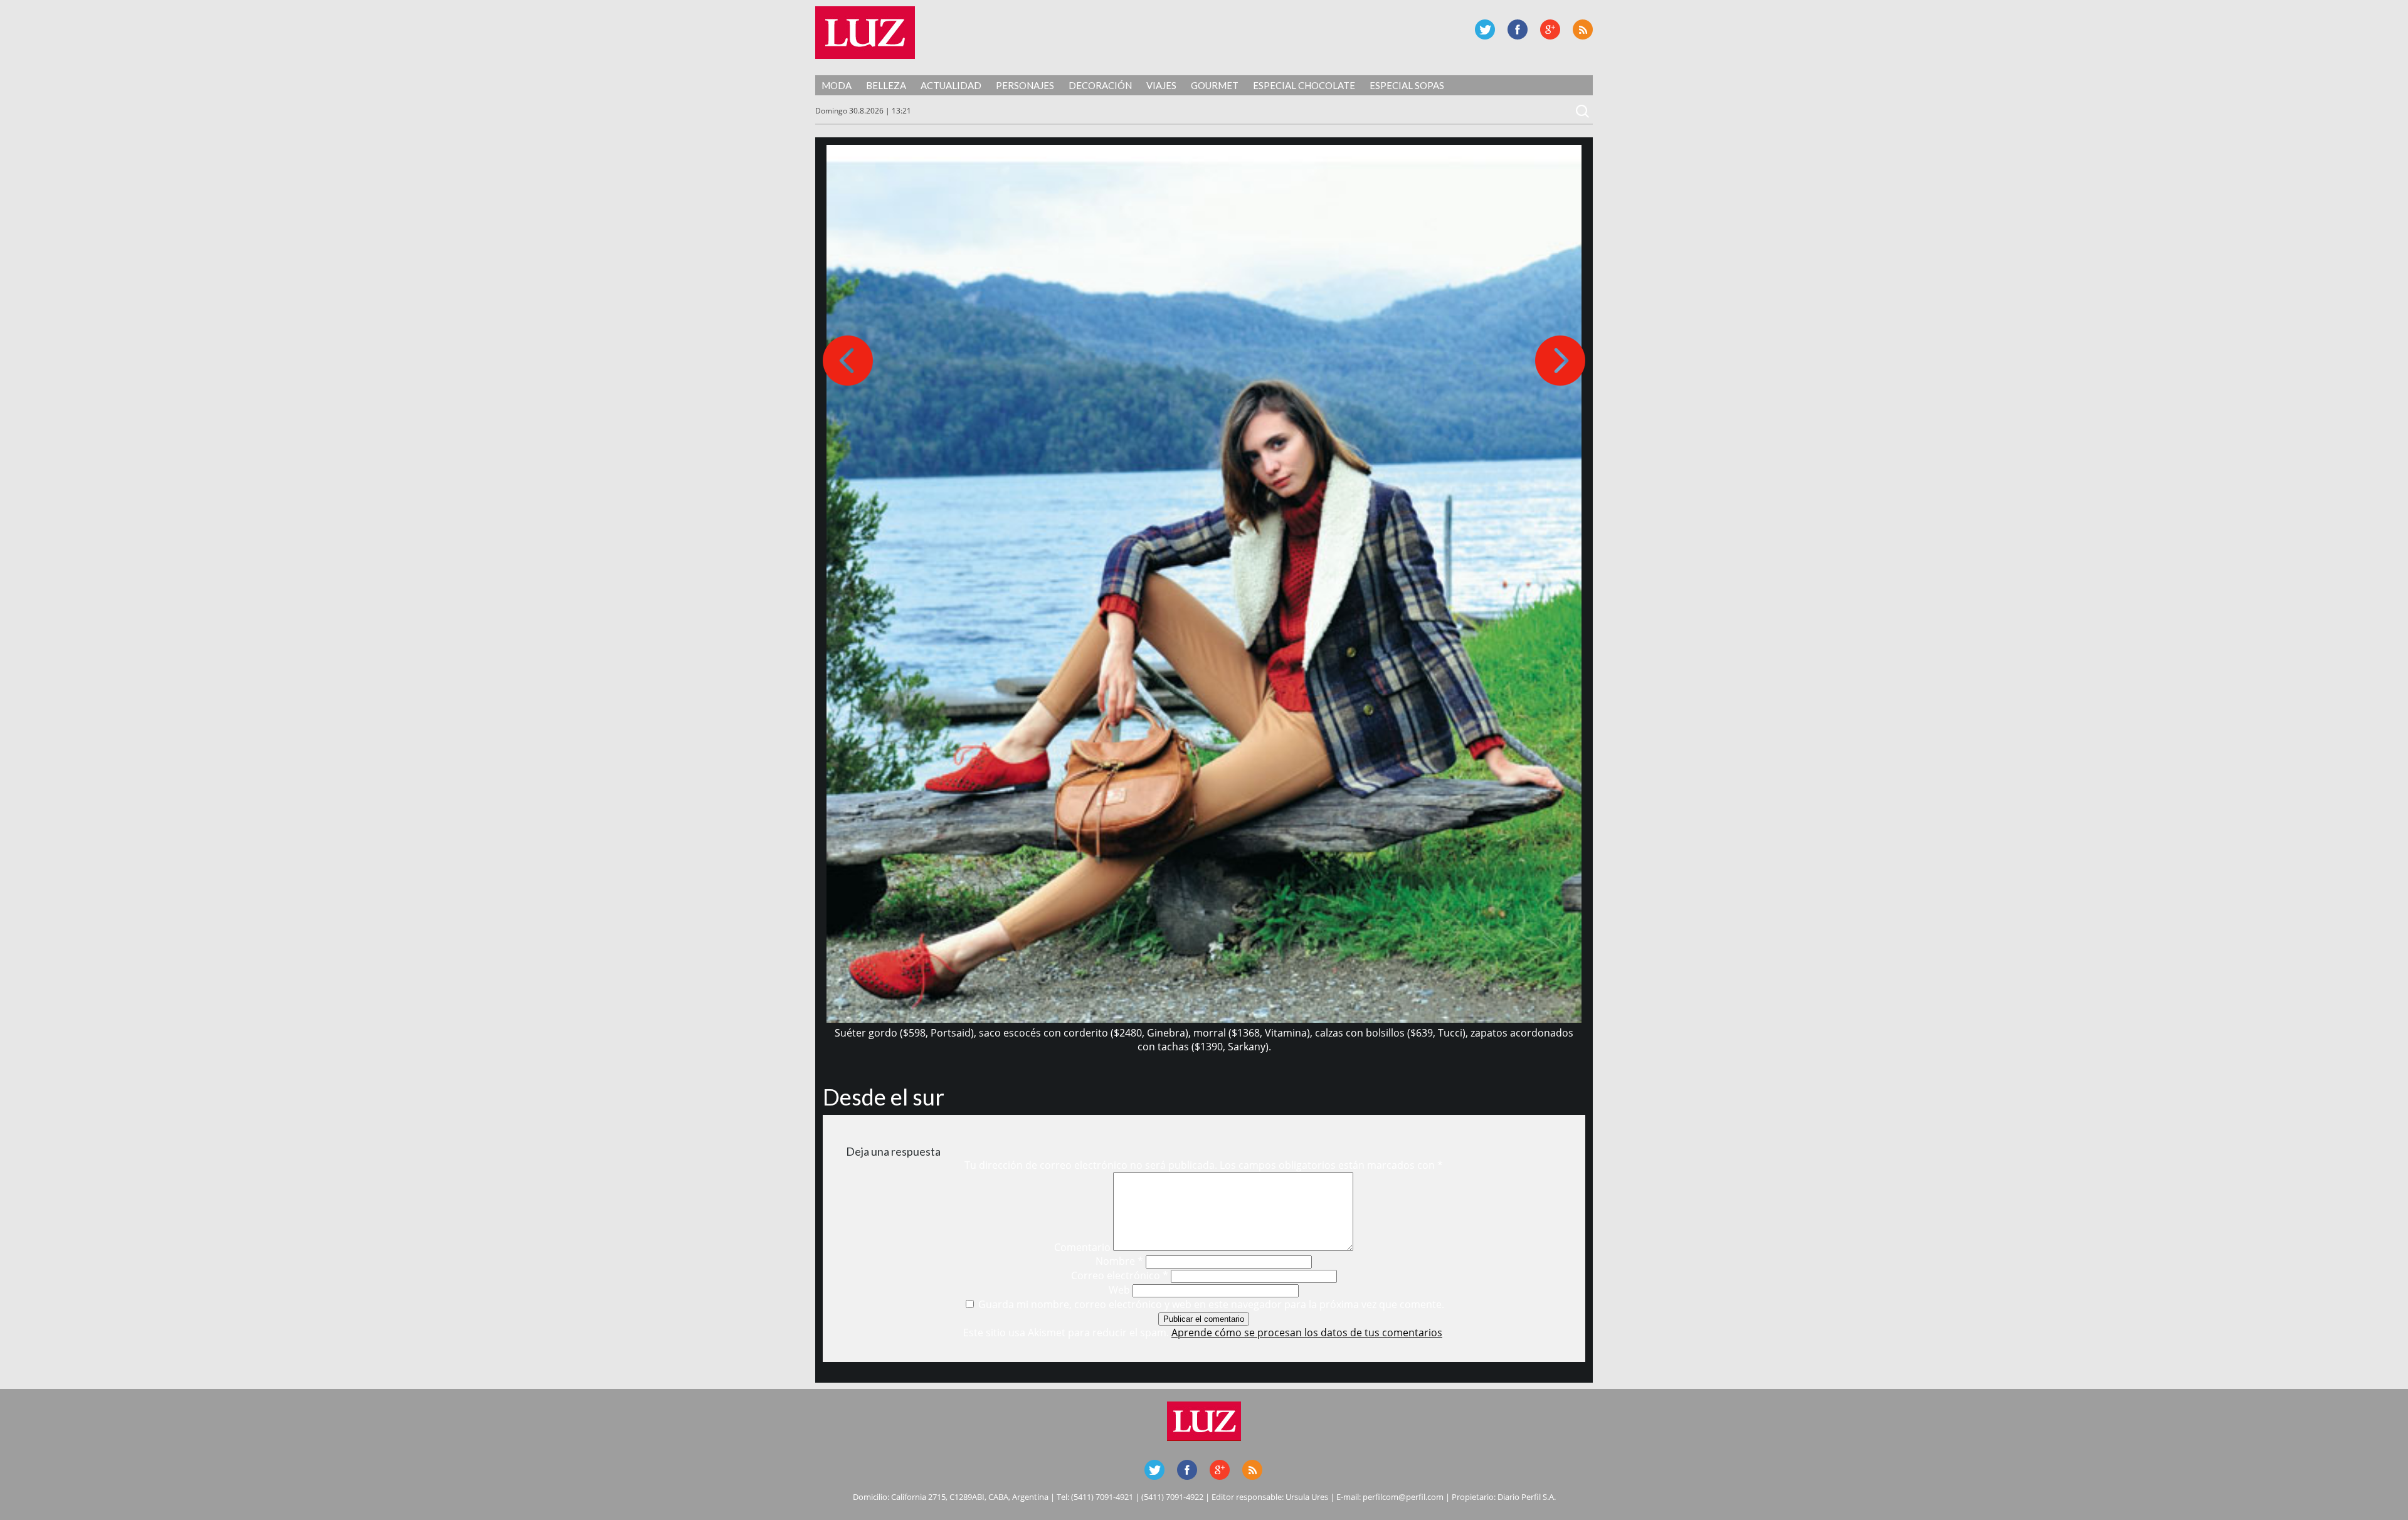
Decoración (1100, 85)
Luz (865, 33)
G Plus (1550, 29)
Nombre (1119, 1261)
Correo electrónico (1120, 1275)
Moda (837, 85)
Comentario (1082, 1247)
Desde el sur (884, 1097)
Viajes (1161, 85)
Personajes (1025, 85)
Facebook (1518, 29)
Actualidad (951, 85)
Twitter (1485, 29)
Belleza (886, 85)
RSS (1583, 29)
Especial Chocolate (1304, 85)
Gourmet (1215, 85)
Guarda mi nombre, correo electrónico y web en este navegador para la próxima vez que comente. (1211, 1304)
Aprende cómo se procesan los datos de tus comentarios (1307, 1333)
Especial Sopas (1407, 85)
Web (1119, 1290)
